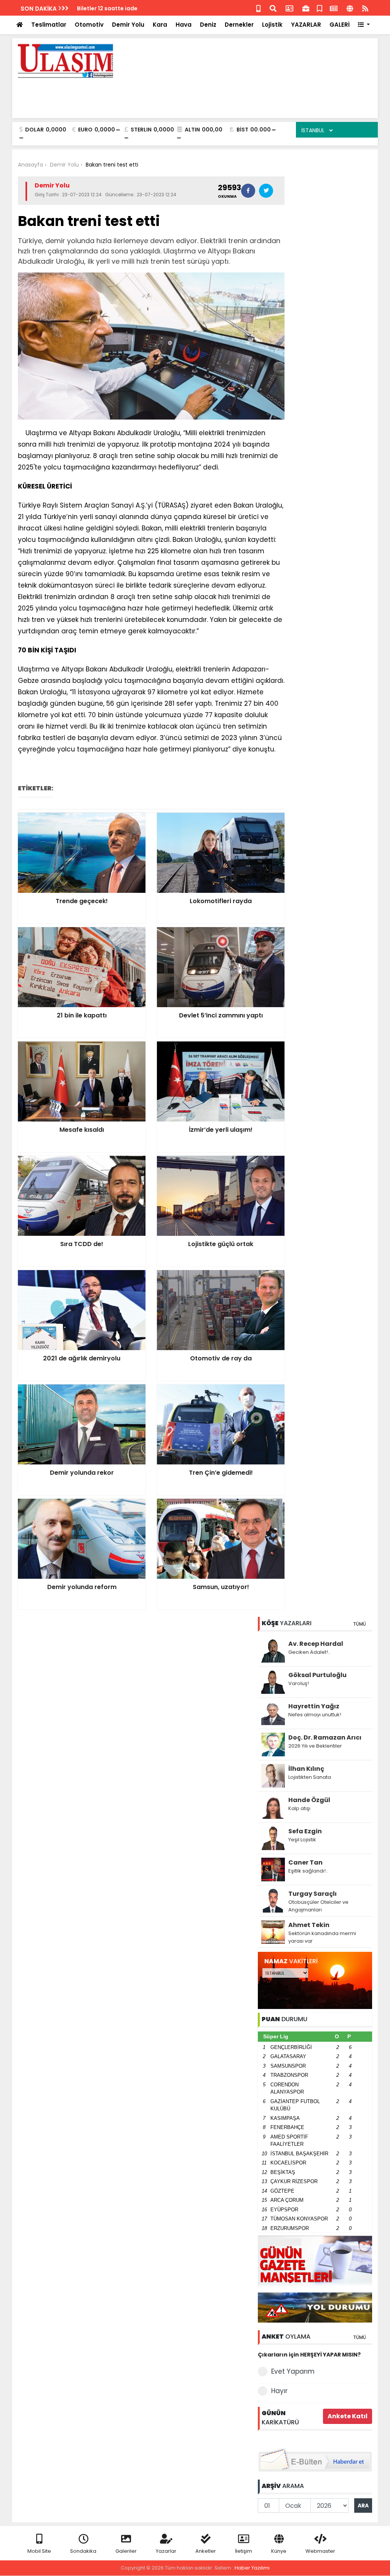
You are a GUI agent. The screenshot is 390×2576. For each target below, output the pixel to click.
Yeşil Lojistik (302, 1840)
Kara (160, 25)
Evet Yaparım (293, 2371)
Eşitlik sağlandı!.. (308, 1871)
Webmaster (320, 2551)
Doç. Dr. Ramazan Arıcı (325, 1737)
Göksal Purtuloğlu (317, 1675)
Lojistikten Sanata (310, 1777)
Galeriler (126, 2551)
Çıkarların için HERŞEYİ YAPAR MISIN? (309, 2355)
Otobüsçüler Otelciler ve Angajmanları (318, 1906)
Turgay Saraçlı (312, 1894)
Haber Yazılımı (252, 2568)
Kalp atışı (299, 1808)
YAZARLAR (306, 25)
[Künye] (350, 8)
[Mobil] (258, 8)
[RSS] (365, 8)
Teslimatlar (49, 25)
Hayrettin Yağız (314, 1706)
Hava (184, 25)
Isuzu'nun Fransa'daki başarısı (119, 8)
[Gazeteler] (334, 8)
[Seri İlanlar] (320, 8)
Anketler (206, 2551)
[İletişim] (289, 8)
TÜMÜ (360, 1624)
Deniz (208, 25)
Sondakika (83, 2551)
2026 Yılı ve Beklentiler (315, 1746)
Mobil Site (39, 2551)
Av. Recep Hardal (316, 1644)
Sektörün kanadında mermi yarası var (322, 1937)
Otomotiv (89, 25)
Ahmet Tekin (309, 1925)
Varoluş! (299, 1683)
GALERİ (340, 25)
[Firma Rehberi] (306, 8)
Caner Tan (305, 1862)
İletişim (244, 2551)
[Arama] (273, 8)
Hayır (279, 2391)
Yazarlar (166, 2551)
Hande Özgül (309, 1800)
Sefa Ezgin (305, 1831)
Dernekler (239, 25)
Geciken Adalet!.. (309, 1652)
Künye (279, 2551)
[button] (364, 25)
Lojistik (272, 25)
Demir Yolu (128, 25)
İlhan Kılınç (306, 1769)
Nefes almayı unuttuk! (315, 1715)
